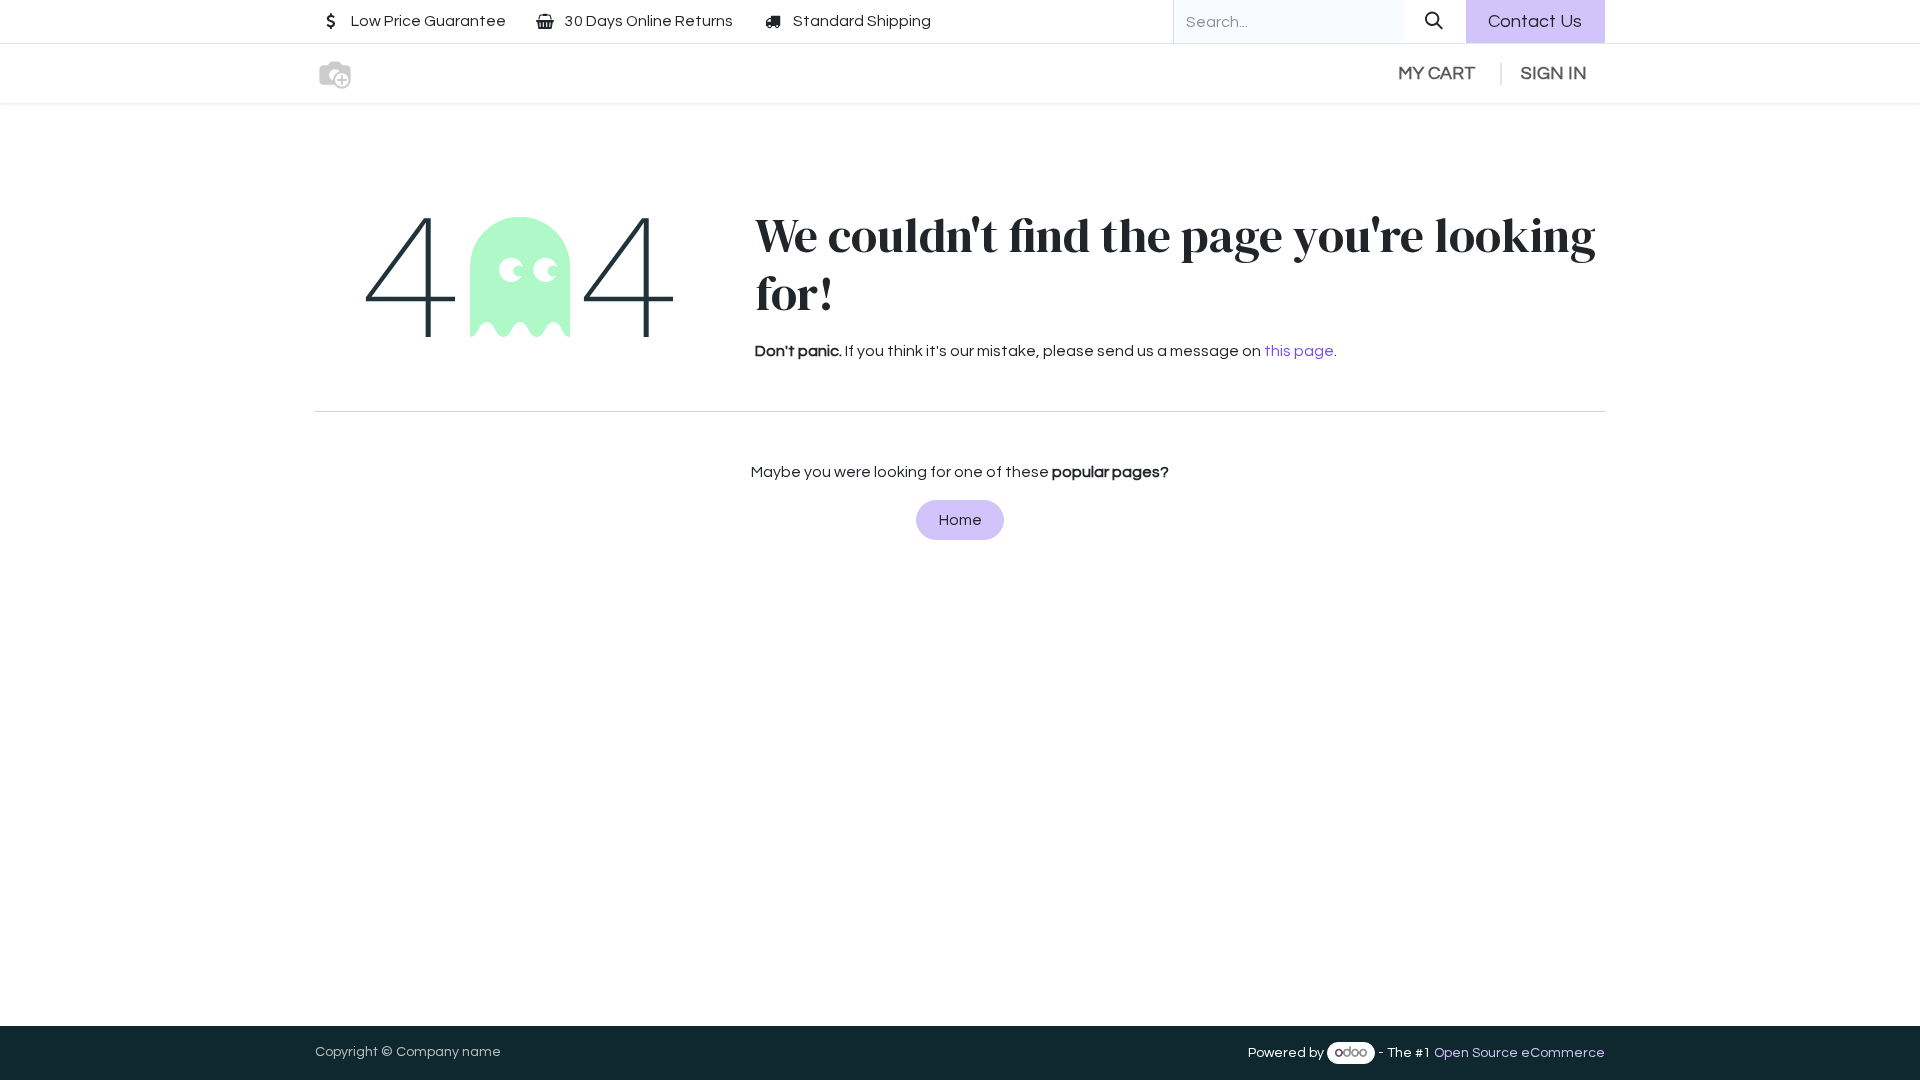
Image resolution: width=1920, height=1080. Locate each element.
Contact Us (1535, 21)
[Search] (1434, 21)
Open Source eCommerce (1519, 1053)
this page (1299, 351)
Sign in (1554, 73)
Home (960, 520)
